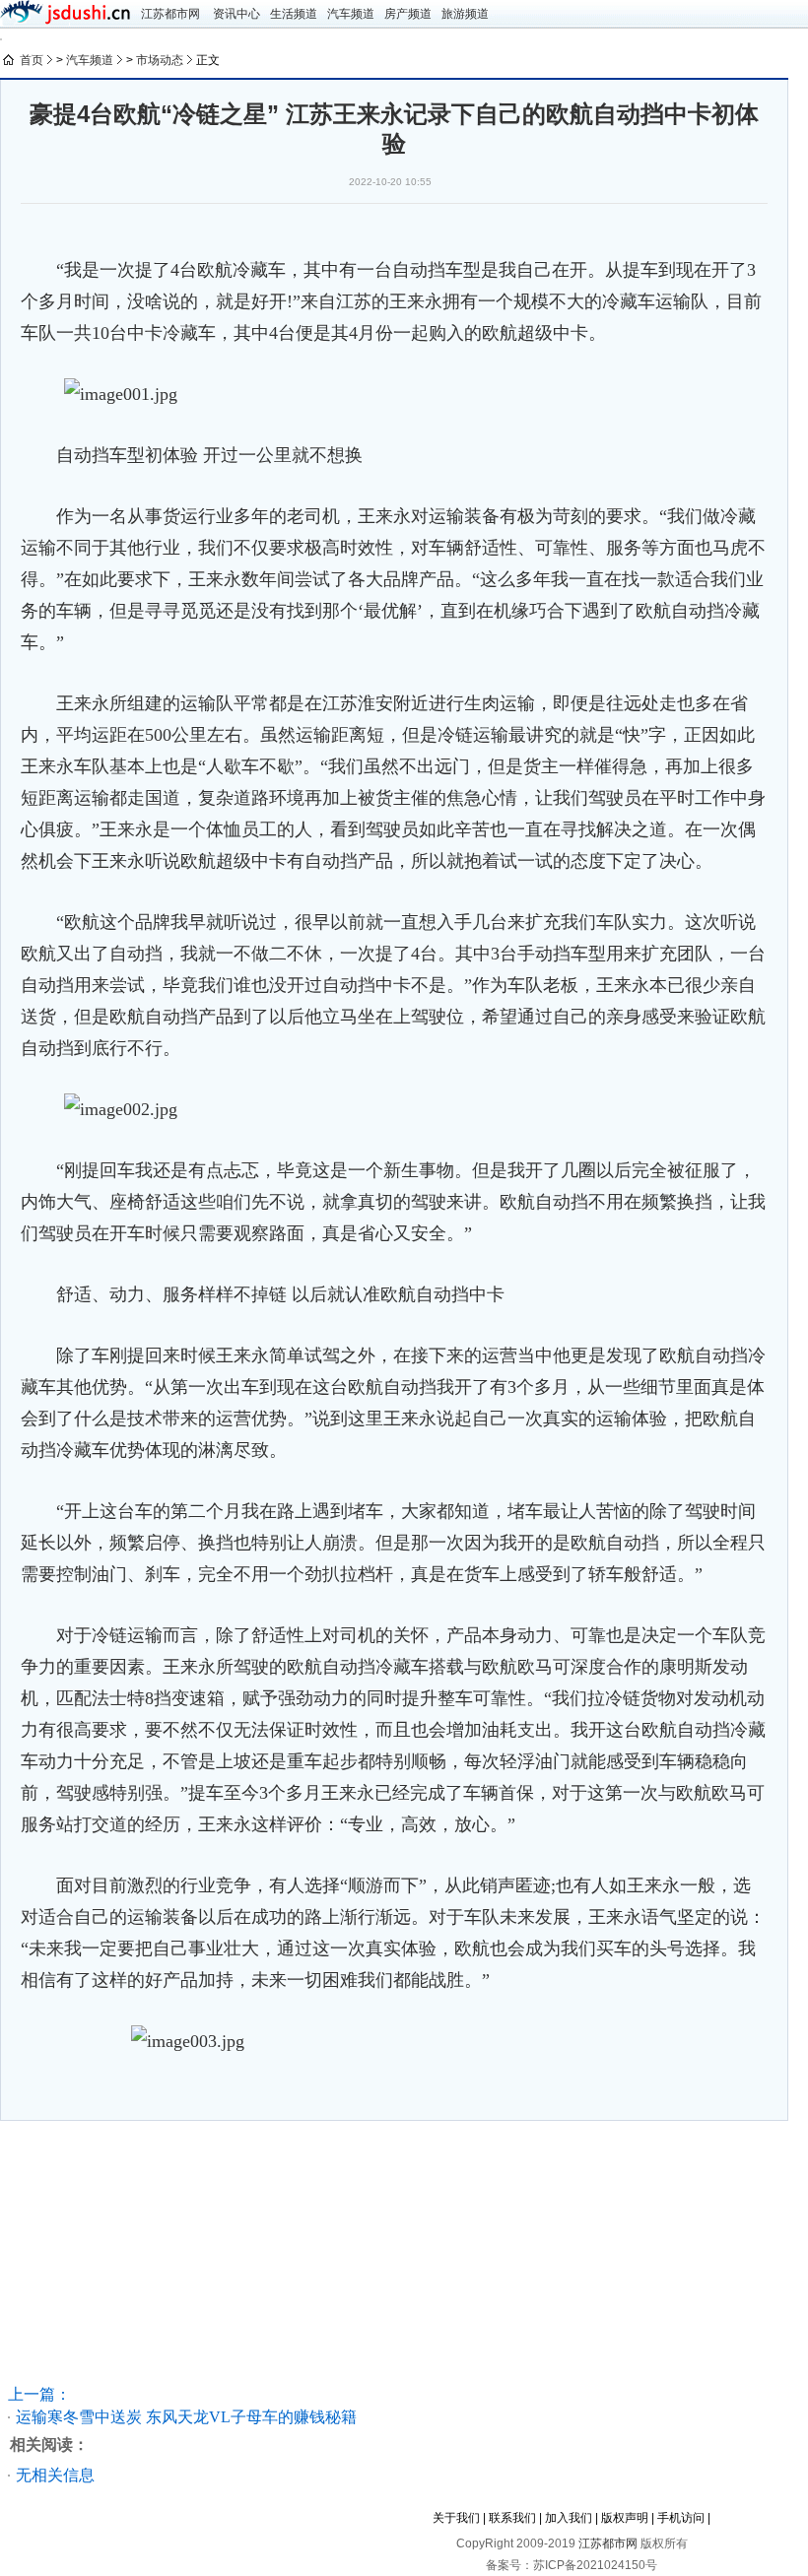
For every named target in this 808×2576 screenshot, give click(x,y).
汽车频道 (351, 14)
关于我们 (456, 2518)
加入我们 (569, 2518)
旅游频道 (465, 14)
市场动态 (160, 60)
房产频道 (408, 14)
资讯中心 (236, 14)
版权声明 (625, 2518)
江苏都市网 (170, 14)
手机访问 (681, 2518)
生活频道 (294, 14)
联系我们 (512, 2518)
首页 (32, 60)
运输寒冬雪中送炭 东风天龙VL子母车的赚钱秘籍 (186, 2417)
